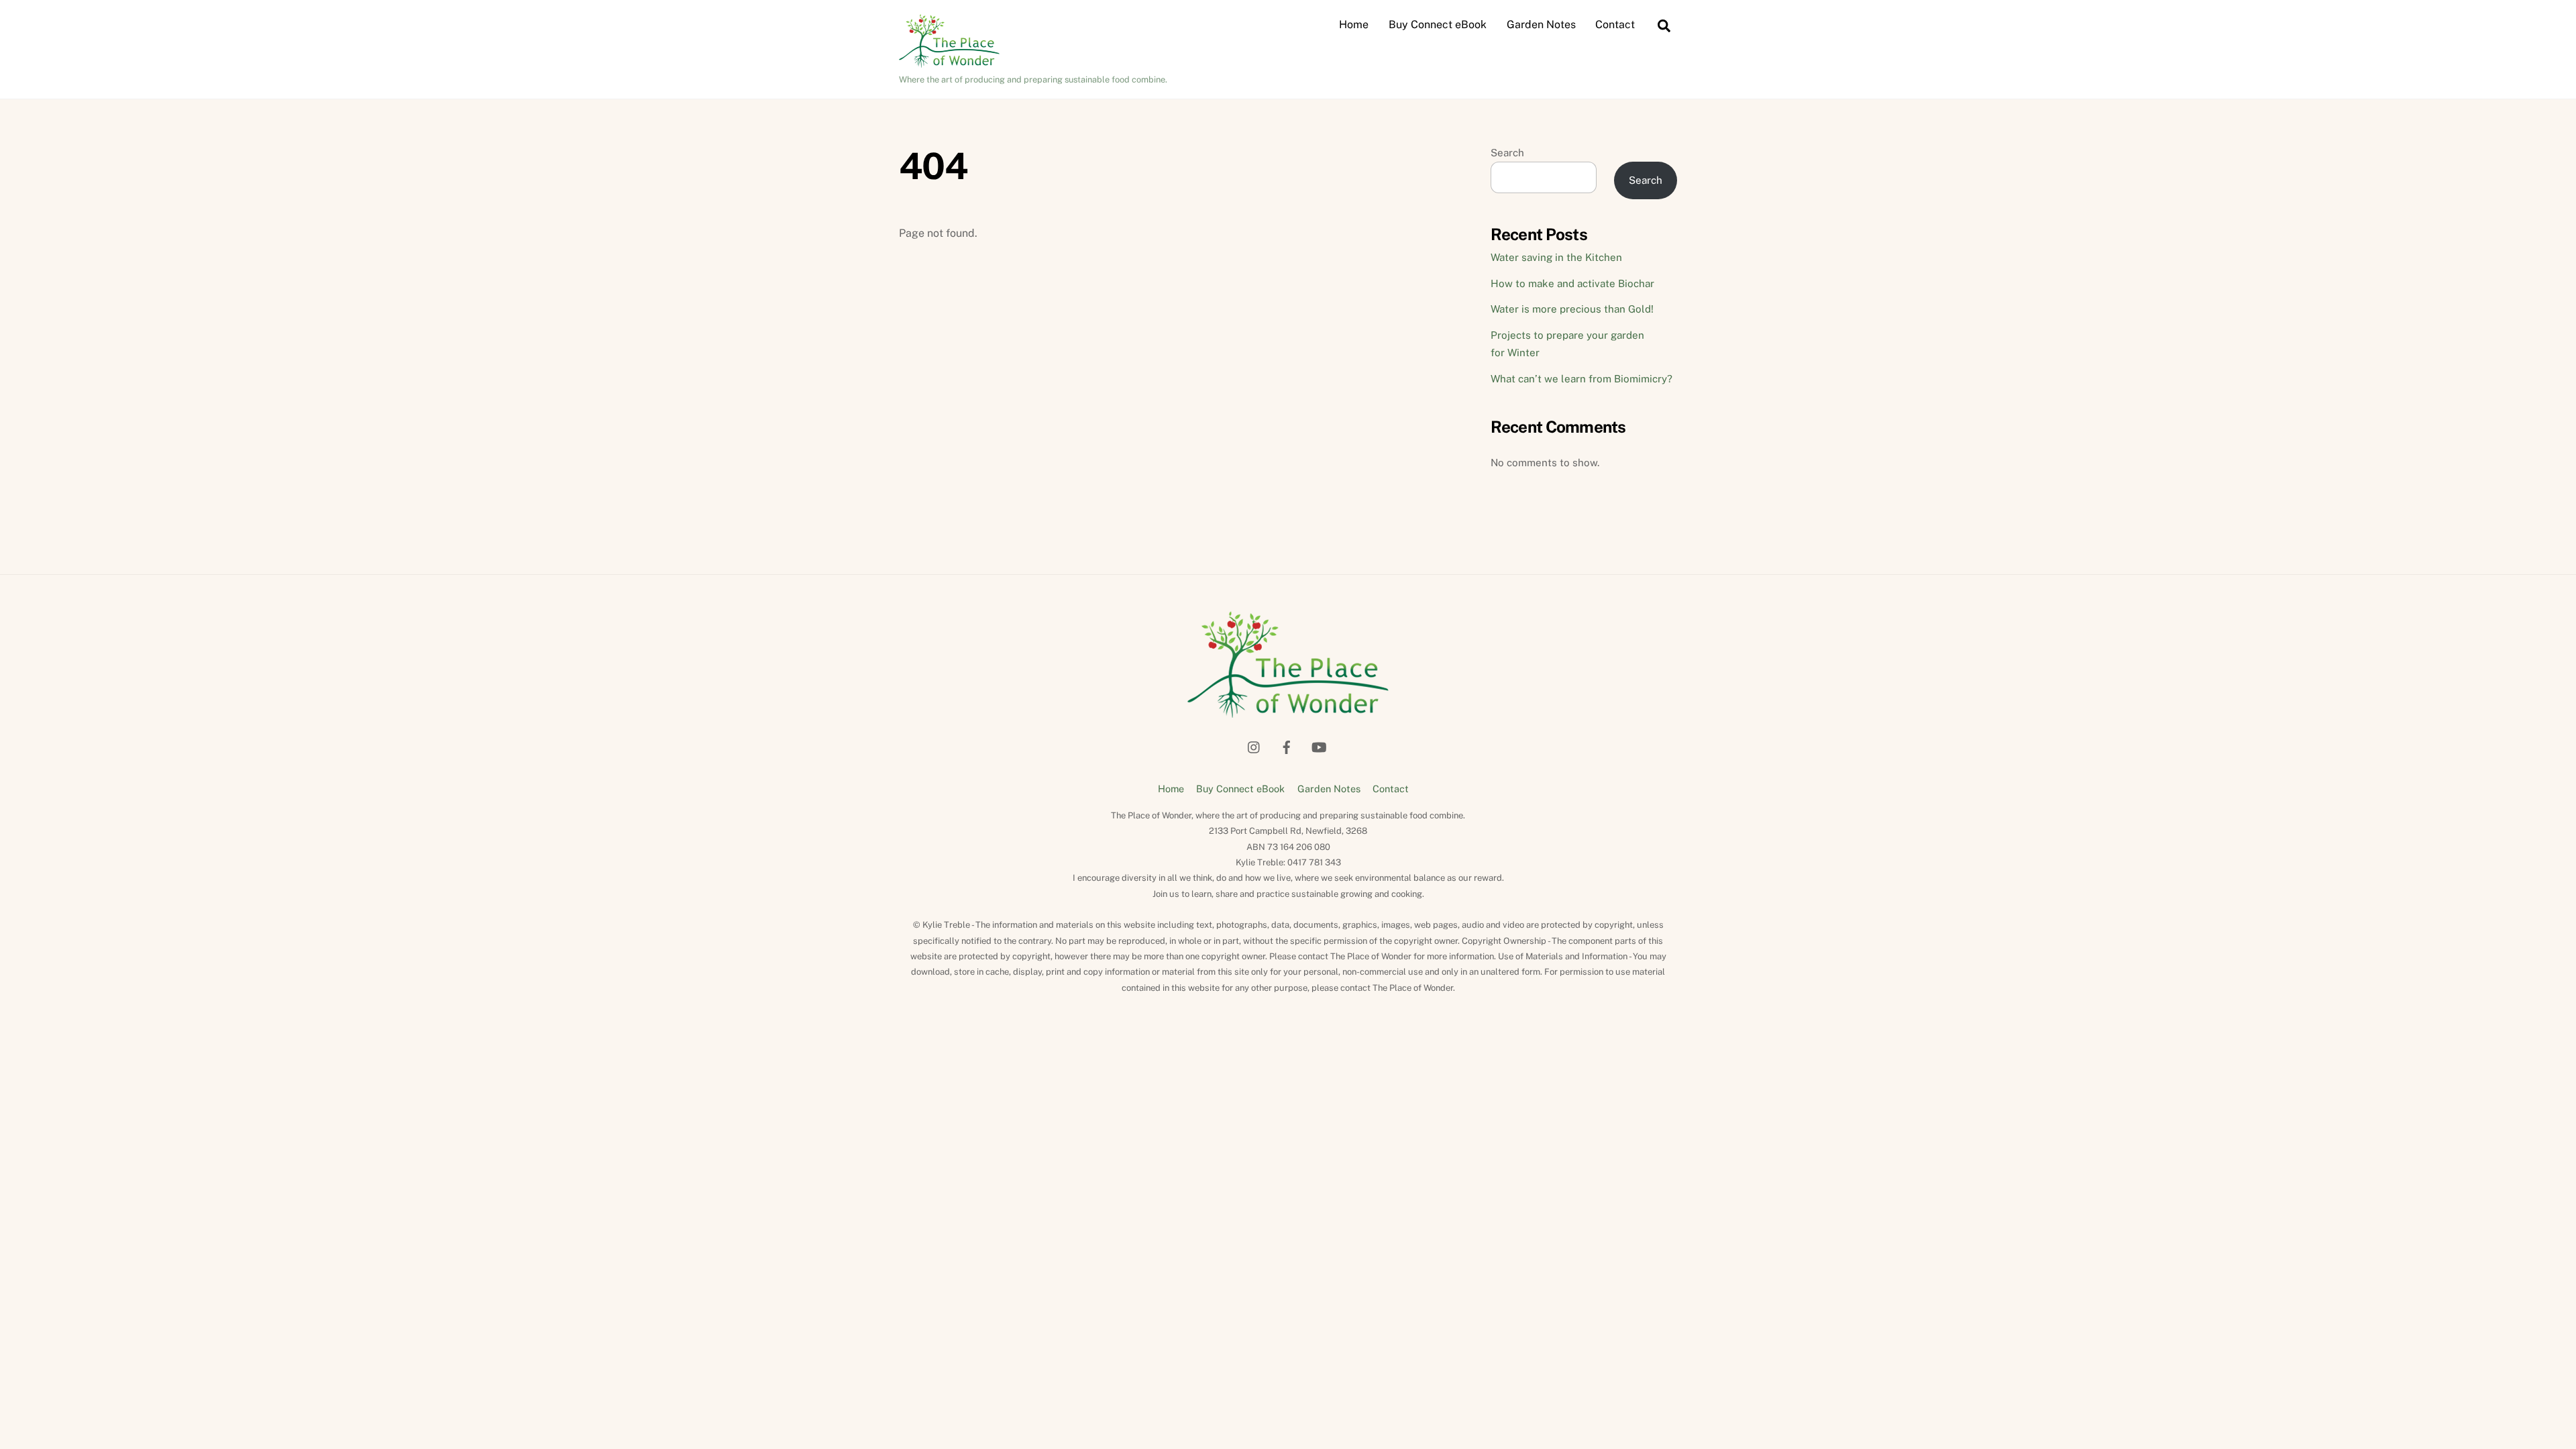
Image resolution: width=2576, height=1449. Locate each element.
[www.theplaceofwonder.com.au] (949, 61)
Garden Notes (1541, 24)
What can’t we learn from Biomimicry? (1581, 379)
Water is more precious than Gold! (1572, 309)
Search (1507, 153)
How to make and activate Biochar (1572, 283)
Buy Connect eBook (1438, 24)
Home (1354, 24)
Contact (1615, 24)
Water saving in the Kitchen (1556, 257)
